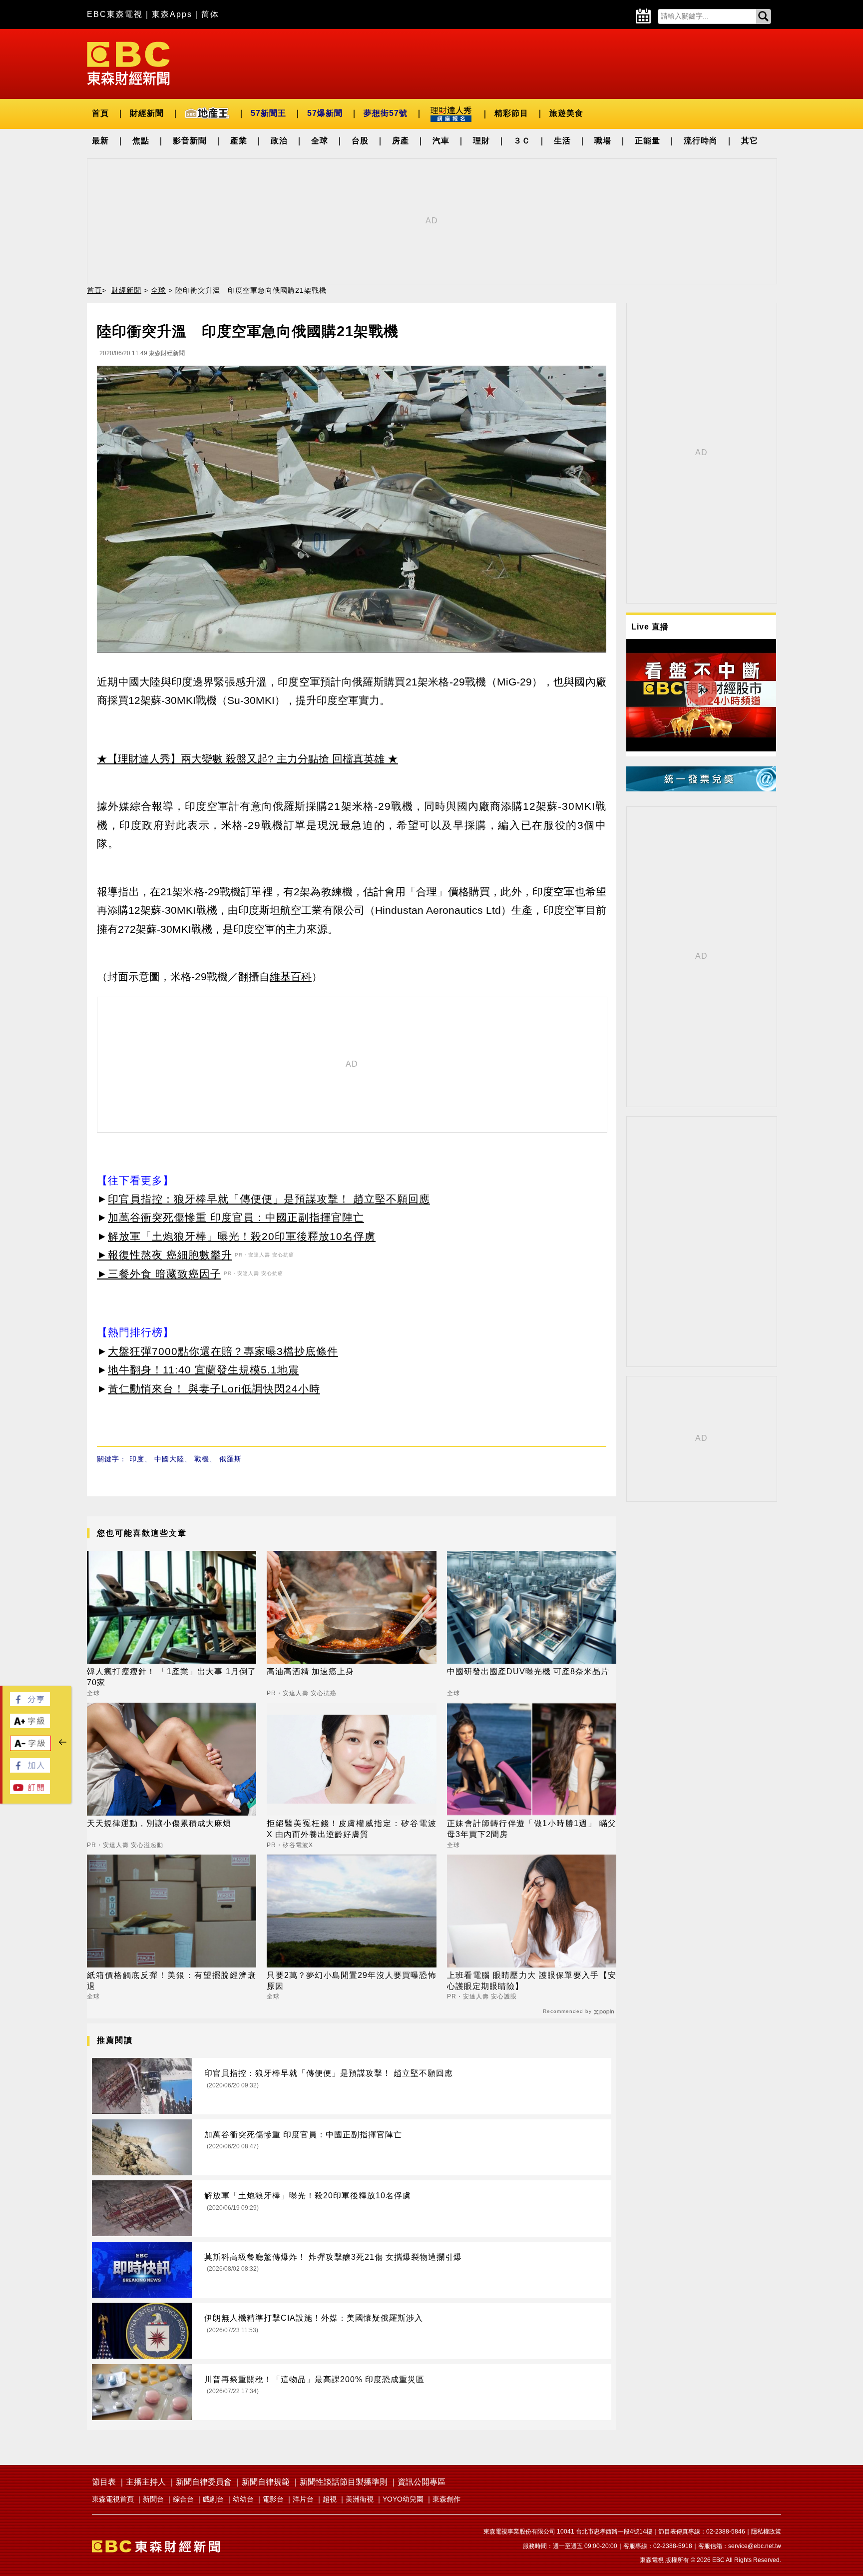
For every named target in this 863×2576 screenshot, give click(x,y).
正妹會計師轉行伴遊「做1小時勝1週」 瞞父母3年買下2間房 (532, 1829)
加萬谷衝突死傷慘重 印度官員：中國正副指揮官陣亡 (236, 1217)
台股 (360, 141)
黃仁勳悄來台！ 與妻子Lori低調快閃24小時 (214, 1389)
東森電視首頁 (113, 2499)
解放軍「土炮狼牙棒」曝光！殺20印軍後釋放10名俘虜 (242, 1236)
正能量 (647, 141)
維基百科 (291, 976)
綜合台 (183, 2499)
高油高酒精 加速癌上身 (310, 1671)
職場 (603, 141)
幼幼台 (243, 2499)
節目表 (104, 2482)
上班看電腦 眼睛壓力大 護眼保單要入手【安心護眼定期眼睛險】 (532, 1981)
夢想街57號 (386, 113)
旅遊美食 (566, 113)
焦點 (141, 141)
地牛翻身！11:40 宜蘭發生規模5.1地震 (204, 1370)
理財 (481, 141)
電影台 (273, 2499)
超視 (330, 2499)
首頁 (100, 113)
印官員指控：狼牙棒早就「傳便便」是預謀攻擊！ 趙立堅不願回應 (269, 1199)
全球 (320, 141)
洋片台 (303, 2499)
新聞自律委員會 (204, 2482)
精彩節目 (511, 113)
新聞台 (153, 2499)
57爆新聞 (325, 113)
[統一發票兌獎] (701, 789)
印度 (137, 1459)
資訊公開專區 (422, 2482)
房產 (401, 141)
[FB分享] (30, 1703)
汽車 (441, 141)
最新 (100, 141)
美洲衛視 (360, 2499)
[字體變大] (30, 1725)
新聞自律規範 (266, 2482)
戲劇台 (213, 2499)
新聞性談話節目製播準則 (344, 2482)
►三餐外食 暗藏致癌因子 (159, 1274)
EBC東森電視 (115, 14)
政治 (279, 141)
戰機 (202, 1459)
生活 (562, 141)
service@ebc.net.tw (755, 2546)
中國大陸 (169, 1459)
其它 (750, 141)
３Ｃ (522, 141)
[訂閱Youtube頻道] (30, 1791)
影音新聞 (190, 141)
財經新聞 (147, 113)
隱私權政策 (766, 2532)
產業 (239, 141)
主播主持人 (146, 2482)
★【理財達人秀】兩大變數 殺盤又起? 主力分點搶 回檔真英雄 (241, 759)
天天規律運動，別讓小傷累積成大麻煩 (159, 1823)
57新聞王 (268, 113)
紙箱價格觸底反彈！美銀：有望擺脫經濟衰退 (172, 1981)
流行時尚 (701, 141)
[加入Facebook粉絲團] (30, 1770)
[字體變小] (30, 1748)
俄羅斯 (230, 1459)
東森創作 (446, 2499)
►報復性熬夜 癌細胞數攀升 (165, 1255)
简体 (210, 14)
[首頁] (128, 63)
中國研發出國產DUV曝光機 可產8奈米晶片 (528, 1671)
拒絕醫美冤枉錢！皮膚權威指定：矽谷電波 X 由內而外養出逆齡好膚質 (351, 1829)
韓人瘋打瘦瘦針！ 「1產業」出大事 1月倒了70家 (172, 1677)
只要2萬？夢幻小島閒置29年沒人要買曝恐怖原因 (351, 1981)
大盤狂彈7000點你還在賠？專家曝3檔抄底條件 (223, 1351)
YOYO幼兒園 (403, 2499)
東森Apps (172, 14)
